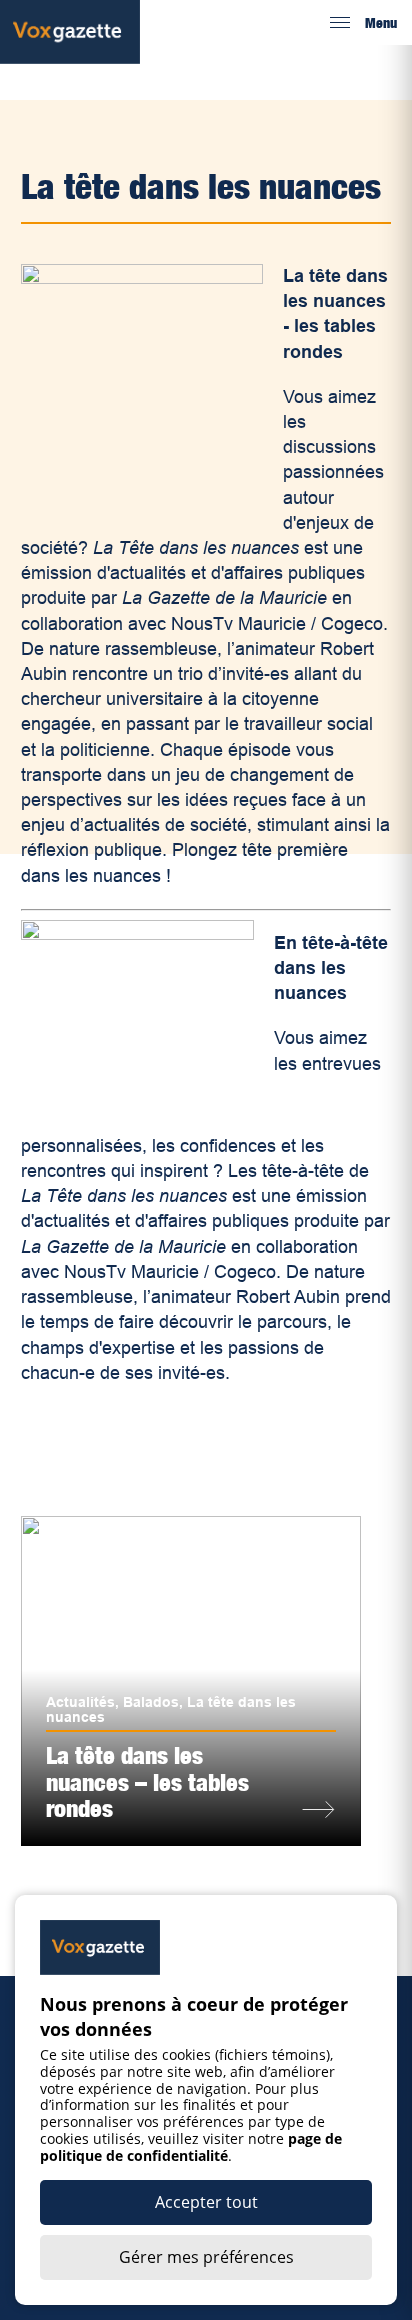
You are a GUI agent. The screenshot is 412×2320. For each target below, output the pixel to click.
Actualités (80, 1702)
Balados (151, 1702)
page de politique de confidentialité (191, 2147)
